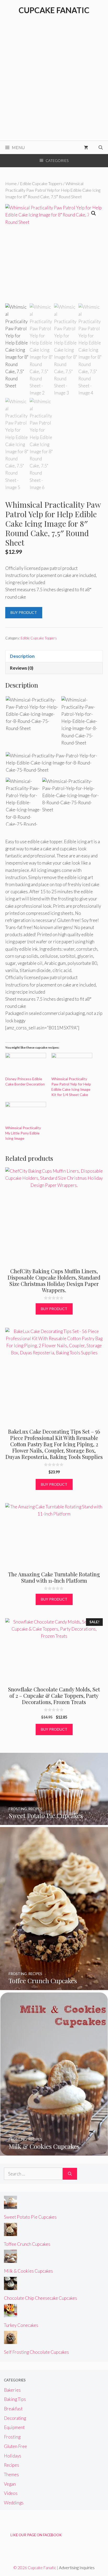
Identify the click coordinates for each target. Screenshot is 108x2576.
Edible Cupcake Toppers (41, 184)
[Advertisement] (54, 84)
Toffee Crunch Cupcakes (27, 2244)
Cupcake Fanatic (54, 10)
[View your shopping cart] (86, 147)
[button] (94, 213)
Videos (11, 2493)
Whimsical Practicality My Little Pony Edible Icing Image (23, 1133)
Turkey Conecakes (21, 2325)
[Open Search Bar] (101, 147)
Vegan (10, 2484)
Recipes (12, 2465)
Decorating (15, 2418)
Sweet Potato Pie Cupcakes (30, 2217)
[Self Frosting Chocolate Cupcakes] (10, 2340)
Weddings (14, 2503)
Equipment (14, 2427)
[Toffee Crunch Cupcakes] (54, 1986)
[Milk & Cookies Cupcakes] (54, 2152)
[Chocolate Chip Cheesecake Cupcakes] (10, 2286)
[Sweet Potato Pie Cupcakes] (54, 1821)
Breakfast (13, 2409)
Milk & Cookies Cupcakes (28, 2271)
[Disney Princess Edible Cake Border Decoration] (26, 1065)
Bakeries (12, 2390)
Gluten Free (15, 2446)
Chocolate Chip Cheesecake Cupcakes (40, 2298)
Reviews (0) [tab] (22, 668)
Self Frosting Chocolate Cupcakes (36, 2352)
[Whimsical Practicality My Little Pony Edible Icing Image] (26, 1114)
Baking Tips (15, 2399)
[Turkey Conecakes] (10, 2314)
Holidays (13, 2456)
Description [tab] (22, 656)
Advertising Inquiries (77, 2568)
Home (11, 184)
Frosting (12, 2437)
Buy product (24, 612)
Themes (11, 2474)
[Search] (70, 2174)
